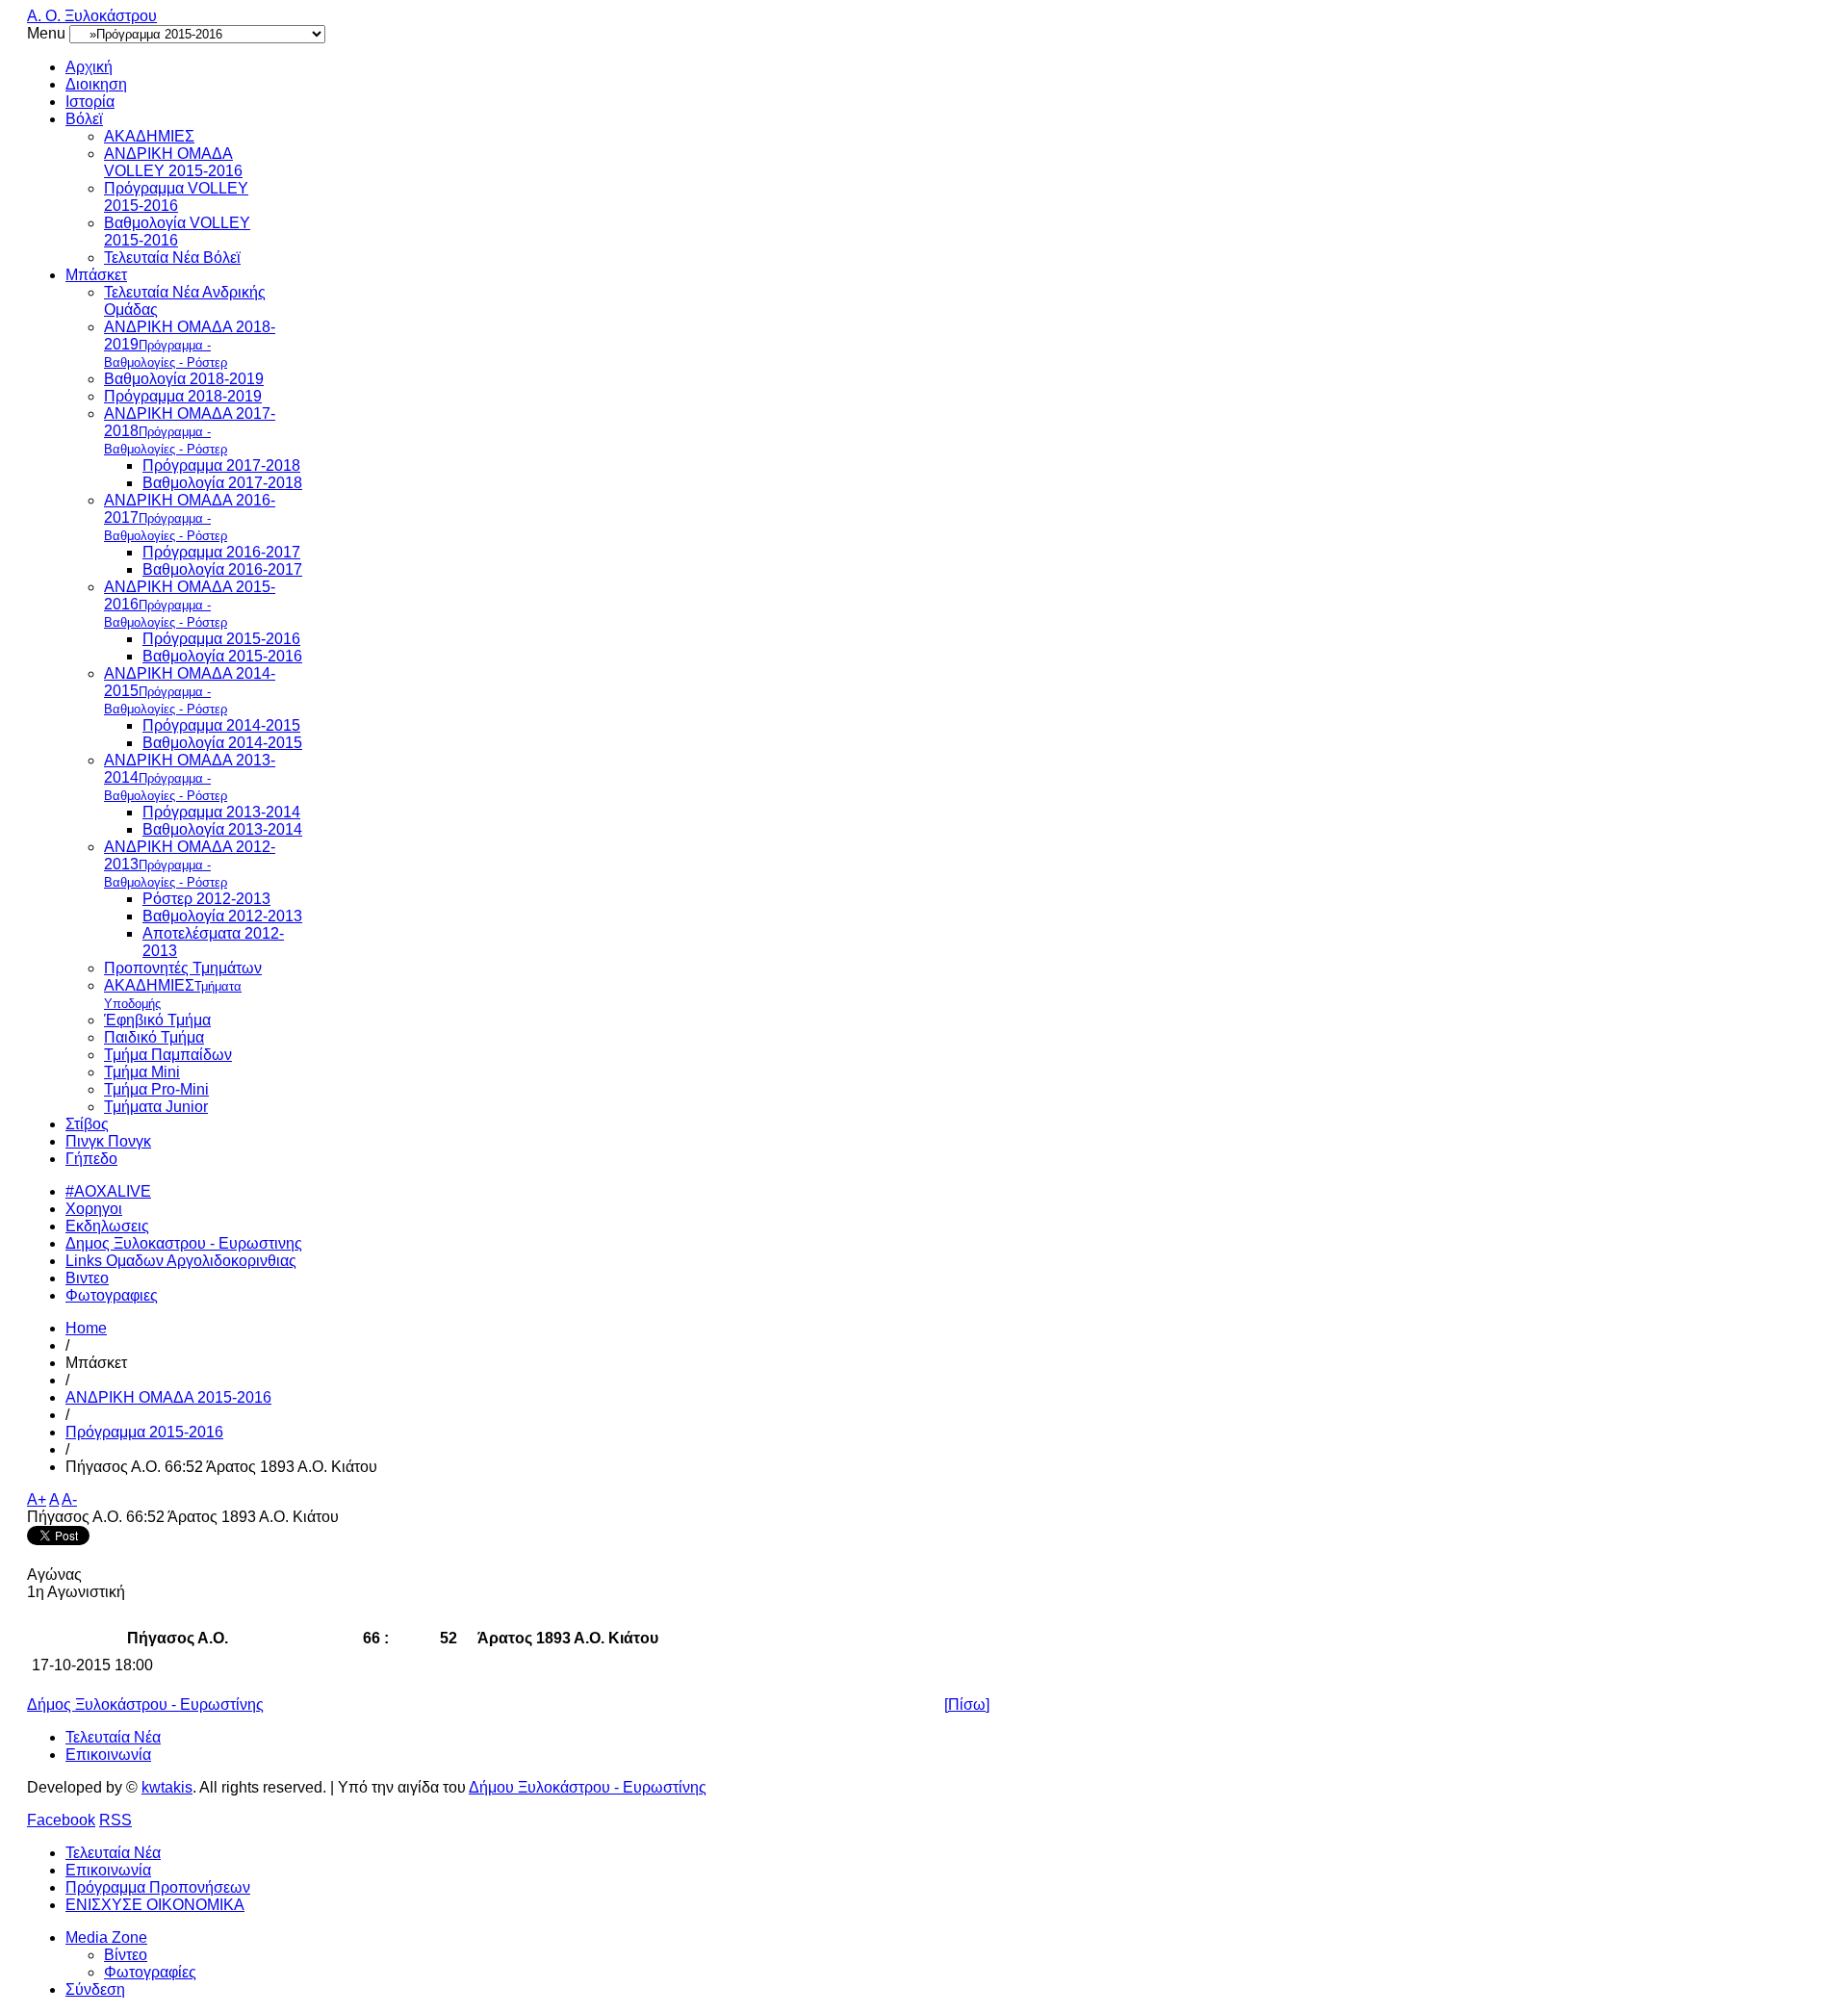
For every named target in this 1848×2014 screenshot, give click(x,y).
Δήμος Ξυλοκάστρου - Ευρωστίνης (145, 1704)
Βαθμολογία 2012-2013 (222, 916)
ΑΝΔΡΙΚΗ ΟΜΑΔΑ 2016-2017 (190, 517)
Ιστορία (90, 102)
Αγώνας (54, 1575)
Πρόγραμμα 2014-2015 (221, 725)
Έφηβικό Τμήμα (157, 1020)
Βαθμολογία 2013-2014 (222, 829)
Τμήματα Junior (156, 1107)
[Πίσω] (967, 1704)
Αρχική (89, 67)
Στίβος (87, 1124)
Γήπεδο (91, 1159)
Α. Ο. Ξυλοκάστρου (92, 16)
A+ (37, 1499)
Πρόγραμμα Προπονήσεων (158, 1887)
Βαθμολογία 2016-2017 (222, 569)
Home (86, 1328)
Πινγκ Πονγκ (108, 1141)
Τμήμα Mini (142, 1072)
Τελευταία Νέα (113, 1737)
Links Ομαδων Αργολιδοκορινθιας (181, 1261)
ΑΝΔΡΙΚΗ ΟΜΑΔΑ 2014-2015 (190, 691)
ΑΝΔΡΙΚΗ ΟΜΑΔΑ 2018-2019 (190, 344)
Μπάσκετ (96, 275)
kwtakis (167, 1787)
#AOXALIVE (108, 1191)
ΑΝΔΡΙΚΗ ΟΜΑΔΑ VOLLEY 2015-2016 (173, 162)
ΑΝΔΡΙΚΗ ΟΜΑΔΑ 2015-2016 (190, 604)
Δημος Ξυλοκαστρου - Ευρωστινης (184, 1243)
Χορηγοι (94, 1209)
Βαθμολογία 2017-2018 (222, 483)
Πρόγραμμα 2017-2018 (221, 465)
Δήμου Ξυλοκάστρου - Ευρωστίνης (588, 1787)
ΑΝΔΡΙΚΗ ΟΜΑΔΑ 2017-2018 (190, 431)
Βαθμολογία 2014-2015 (222, 743)
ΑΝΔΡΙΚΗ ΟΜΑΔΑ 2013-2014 (190, 777)
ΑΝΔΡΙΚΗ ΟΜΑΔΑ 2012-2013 (190, 864)
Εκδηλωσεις (107, 1226)
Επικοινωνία (108, 1755)
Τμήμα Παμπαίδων (168, 1055)
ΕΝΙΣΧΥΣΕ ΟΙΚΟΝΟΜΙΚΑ (155, 1905)
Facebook (61, 1820)
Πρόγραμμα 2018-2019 (183, 396)
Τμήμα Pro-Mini (156, 1089)
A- (69, 1499)
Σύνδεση (95, 1989)
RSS (115, 1820)
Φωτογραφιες (112, 1295)
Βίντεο (126, 1955)
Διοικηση (96, 84)
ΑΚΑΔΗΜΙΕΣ (149, 136)
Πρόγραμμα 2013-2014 (221, 812)
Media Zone (106, 1937)
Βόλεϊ (84, 119)
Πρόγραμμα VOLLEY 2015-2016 (176, 197)
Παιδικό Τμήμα (154, 1037)
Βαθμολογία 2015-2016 (222, 656)
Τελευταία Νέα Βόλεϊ (172, 258)
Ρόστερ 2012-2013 (206, 899)
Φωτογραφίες (150, 1972)
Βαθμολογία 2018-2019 (184, 379)
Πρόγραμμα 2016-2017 (221, 552)
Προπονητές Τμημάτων (183, 968)
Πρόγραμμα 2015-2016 (221, 639)
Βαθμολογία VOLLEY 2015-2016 (177, 232)
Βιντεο (87, 1278)
